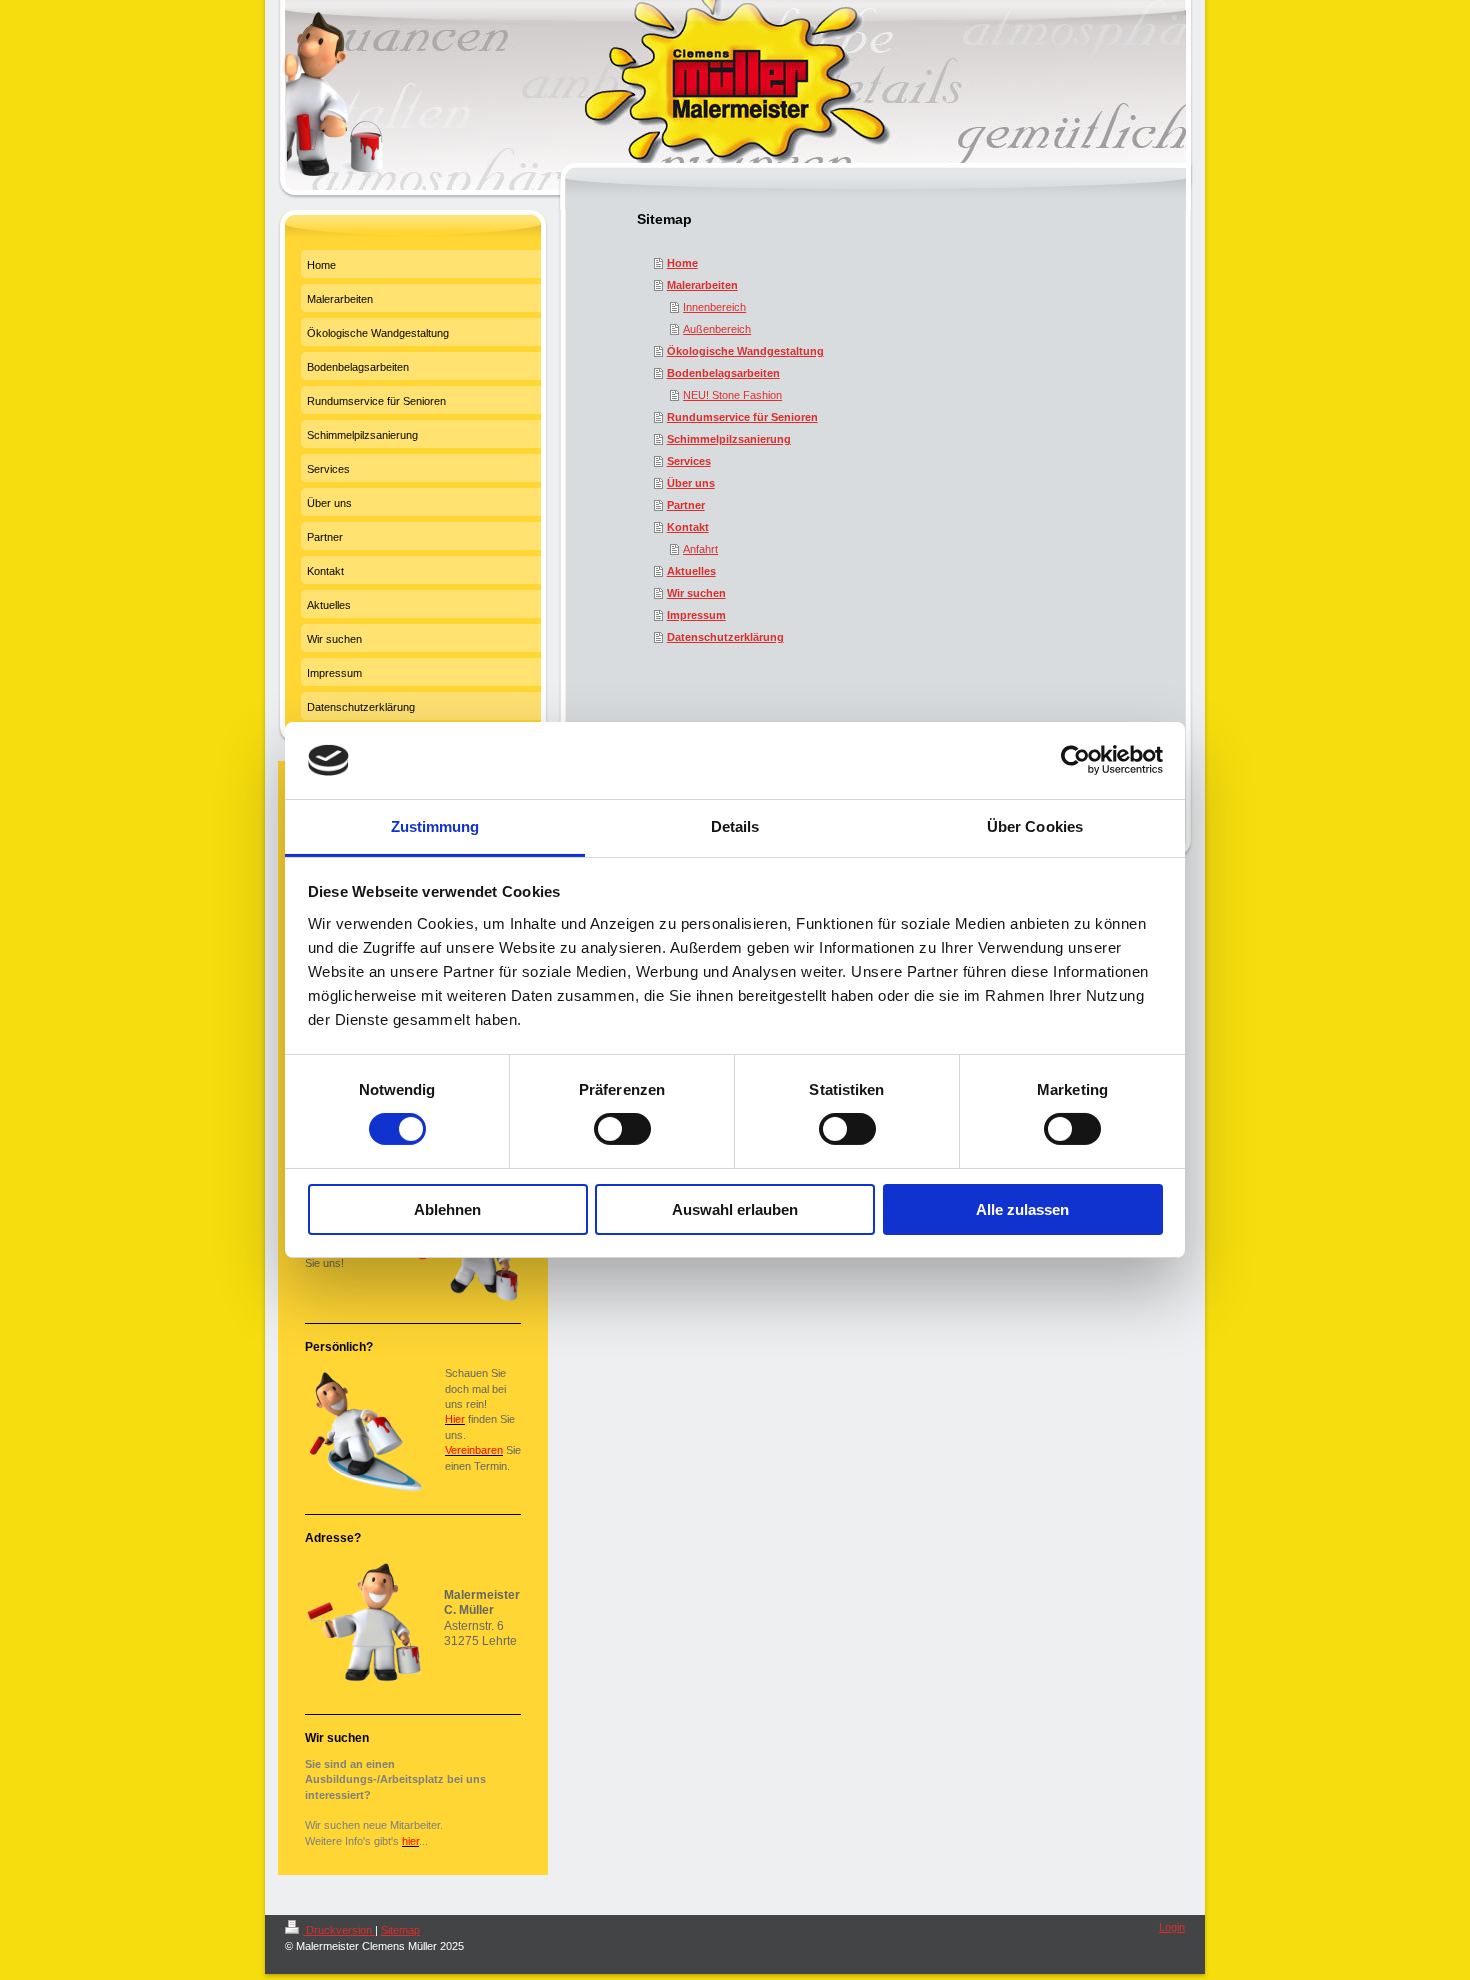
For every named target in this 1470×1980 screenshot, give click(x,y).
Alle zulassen (1022, 1209)
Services (689, 461)
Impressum (696, 615)
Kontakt (688, 527)
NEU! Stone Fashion (732, 395)
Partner (686, 505)
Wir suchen (696, 593)
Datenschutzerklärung (725, 637)
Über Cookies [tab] (1035, 826)
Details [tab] (735, 826)
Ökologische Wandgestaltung (745, 351)
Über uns (691, 483)
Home (682, 263)
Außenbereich (717, 329)
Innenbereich (714, 307)
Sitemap (400, 1930)
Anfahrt (700, 549)
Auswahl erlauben (735, 1209)
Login (1172, 1927)
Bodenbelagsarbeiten (723, 373)
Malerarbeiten (702, 285)
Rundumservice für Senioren (742, 417)
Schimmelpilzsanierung (729, 439)
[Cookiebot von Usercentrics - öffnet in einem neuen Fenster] (1075, 760)
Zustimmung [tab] (435, 826)
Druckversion (339, 1930)
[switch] (622, 1129)
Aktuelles (691, 571)
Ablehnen (447, 1209)
